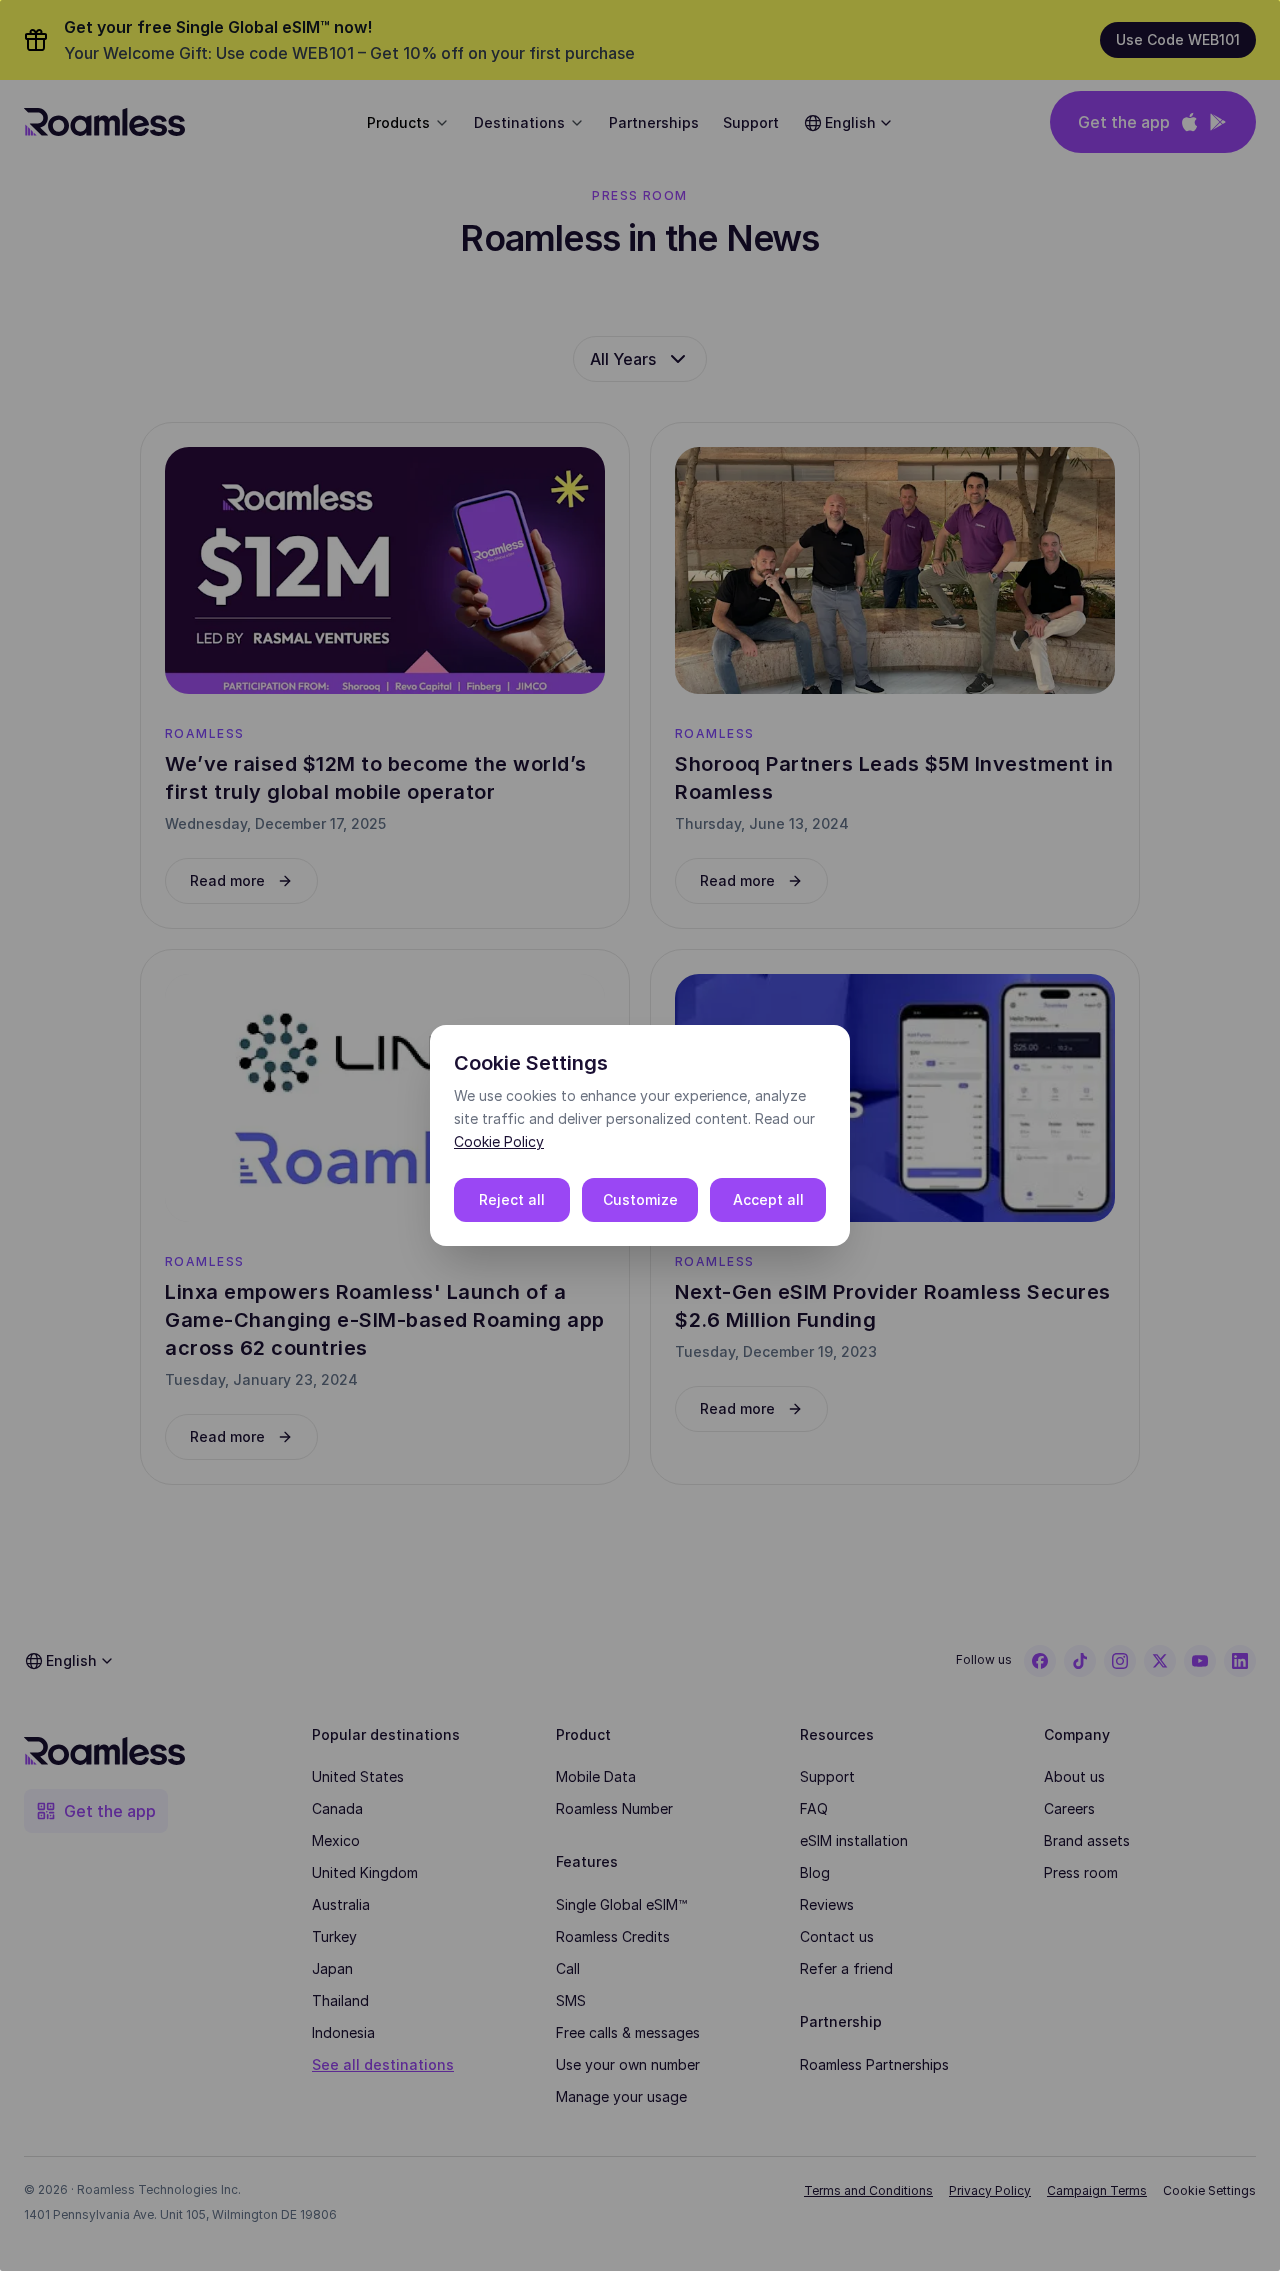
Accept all (768, 1199)
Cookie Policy (499, 1141)
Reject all (512, 1199)
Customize (640, 1199)
